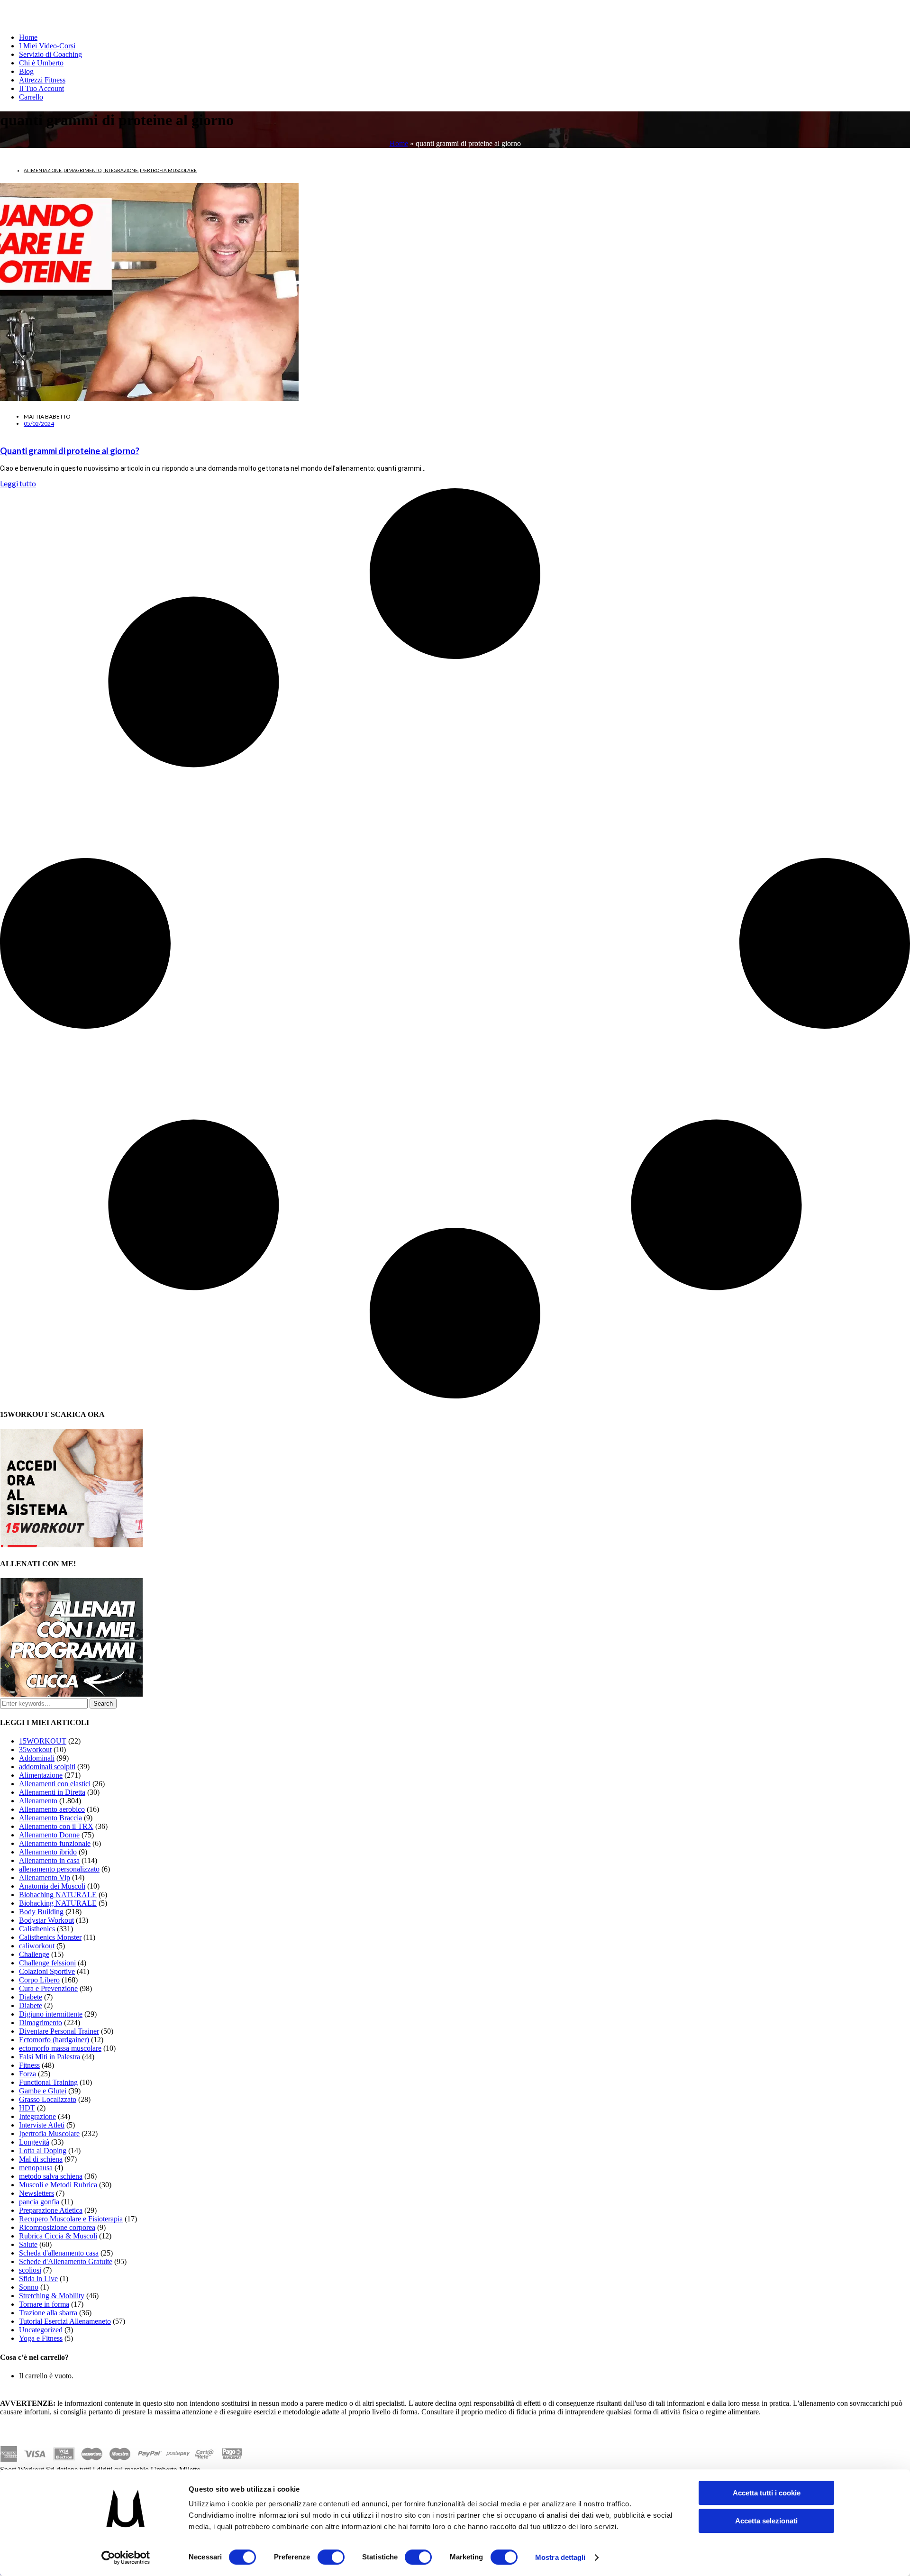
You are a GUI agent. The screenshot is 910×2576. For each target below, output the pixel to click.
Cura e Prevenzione (48, 1988)
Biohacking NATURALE (58, 1903)
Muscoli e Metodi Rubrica (58, 2185)
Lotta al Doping (43, 2151)
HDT (27, 2108)
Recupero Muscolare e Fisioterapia (71, 2219)
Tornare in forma (44, 2304)
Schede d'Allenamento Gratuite (66, 2261)
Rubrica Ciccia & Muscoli (58, 2236)
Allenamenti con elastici (55, 1784)
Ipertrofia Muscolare (168, 170)
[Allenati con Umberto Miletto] (72, 1694)
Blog (26, 71)
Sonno (29, 2287)
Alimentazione (43, 170)
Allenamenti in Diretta (52, 1792)
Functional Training (48, 2082)
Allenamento (38, 1801)
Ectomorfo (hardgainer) (54, 2040)
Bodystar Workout (46, 1920)
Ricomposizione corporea (57, 2227)
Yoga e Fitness (41, 2338)
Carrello (31, 97)
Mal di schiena (41, 2159)
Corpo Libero (39, 1980)
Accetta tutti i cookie (767, 2493)
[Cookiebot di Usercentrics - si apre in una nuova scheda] (126, 2558)
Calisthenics (37, 1929)
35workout (35, 1749)
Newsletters (36, 2193)
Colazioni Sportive (47, 1971)
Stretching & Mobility (52, 2296)
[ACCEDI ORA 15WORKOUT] (72, 1545)
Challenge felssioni (47, 1963)
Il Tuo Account (41, 88)
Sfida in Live (38, 2279)
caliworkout (37, 1946)
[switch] (331, 2557)
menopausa (36, 2168)
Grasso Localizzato (48, 2099)
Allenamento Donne (49, 1835)
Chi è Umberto (41, 63)
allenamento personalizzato (59, 1869)
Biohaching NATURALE (58, 1895)
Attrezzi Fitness (42, 80)
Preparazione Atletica (51, 2210)
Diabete (31, 1997)
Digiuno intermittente (51, 2014)
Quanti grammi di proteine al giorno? (70, 451)
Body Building (41, 1912)
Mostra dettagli (560, 2557)
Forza (27, 2074)
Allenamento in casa (49, 1860)
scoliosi (30, 2270)
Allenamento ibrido (48, 1852)
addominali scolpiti (47, 1767)
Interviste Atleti (42, 2125)
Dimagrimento (82, 170)
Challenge (34, 1954)
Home (28, 37)
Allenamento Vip (45, 1877)
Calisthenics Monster (50, 1937)
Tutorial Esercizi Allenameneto (65, 2321)
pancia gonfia (39, 2202)
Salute (28, 2244)
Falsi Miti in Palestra (50, 2057)
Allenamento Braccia (50, 1818)
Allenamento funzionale (55, 1843)
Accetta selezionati (766, 2521)
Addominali (37, 1758)
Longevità (34, 2142)
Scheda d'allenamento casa (59, 2253)
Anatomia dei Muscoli (52, 1886)
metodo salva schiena (51, 2176)
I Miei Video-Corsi (47, 46)
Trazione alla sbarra (48, 2313)
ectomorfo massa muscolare (60, 2048)
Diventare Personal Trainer (59, 2031)
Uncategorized (41, 2330)
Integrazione (121, 170)
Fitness (29, 2065)
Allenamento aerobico (52, 1809)
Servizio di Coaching (50, 54)
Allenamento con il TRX (56, 1826)
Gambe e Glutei (43, 2091)
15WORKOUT (43, 1741)
